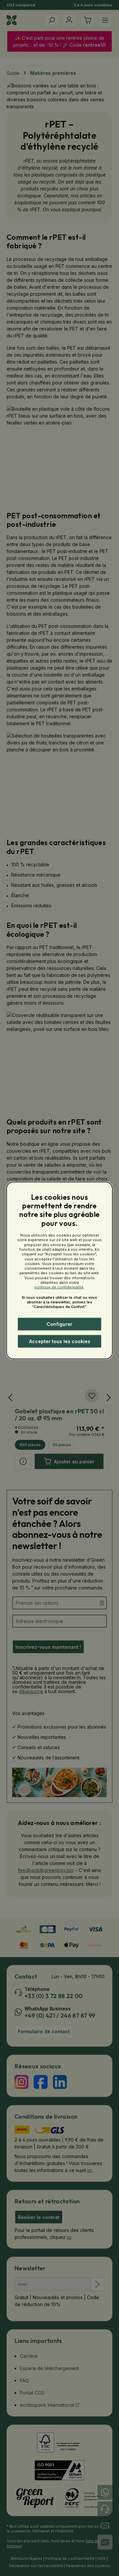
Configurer (59, 1324)
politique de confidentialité (59, 1287)
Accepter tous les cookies (60, 1341)
